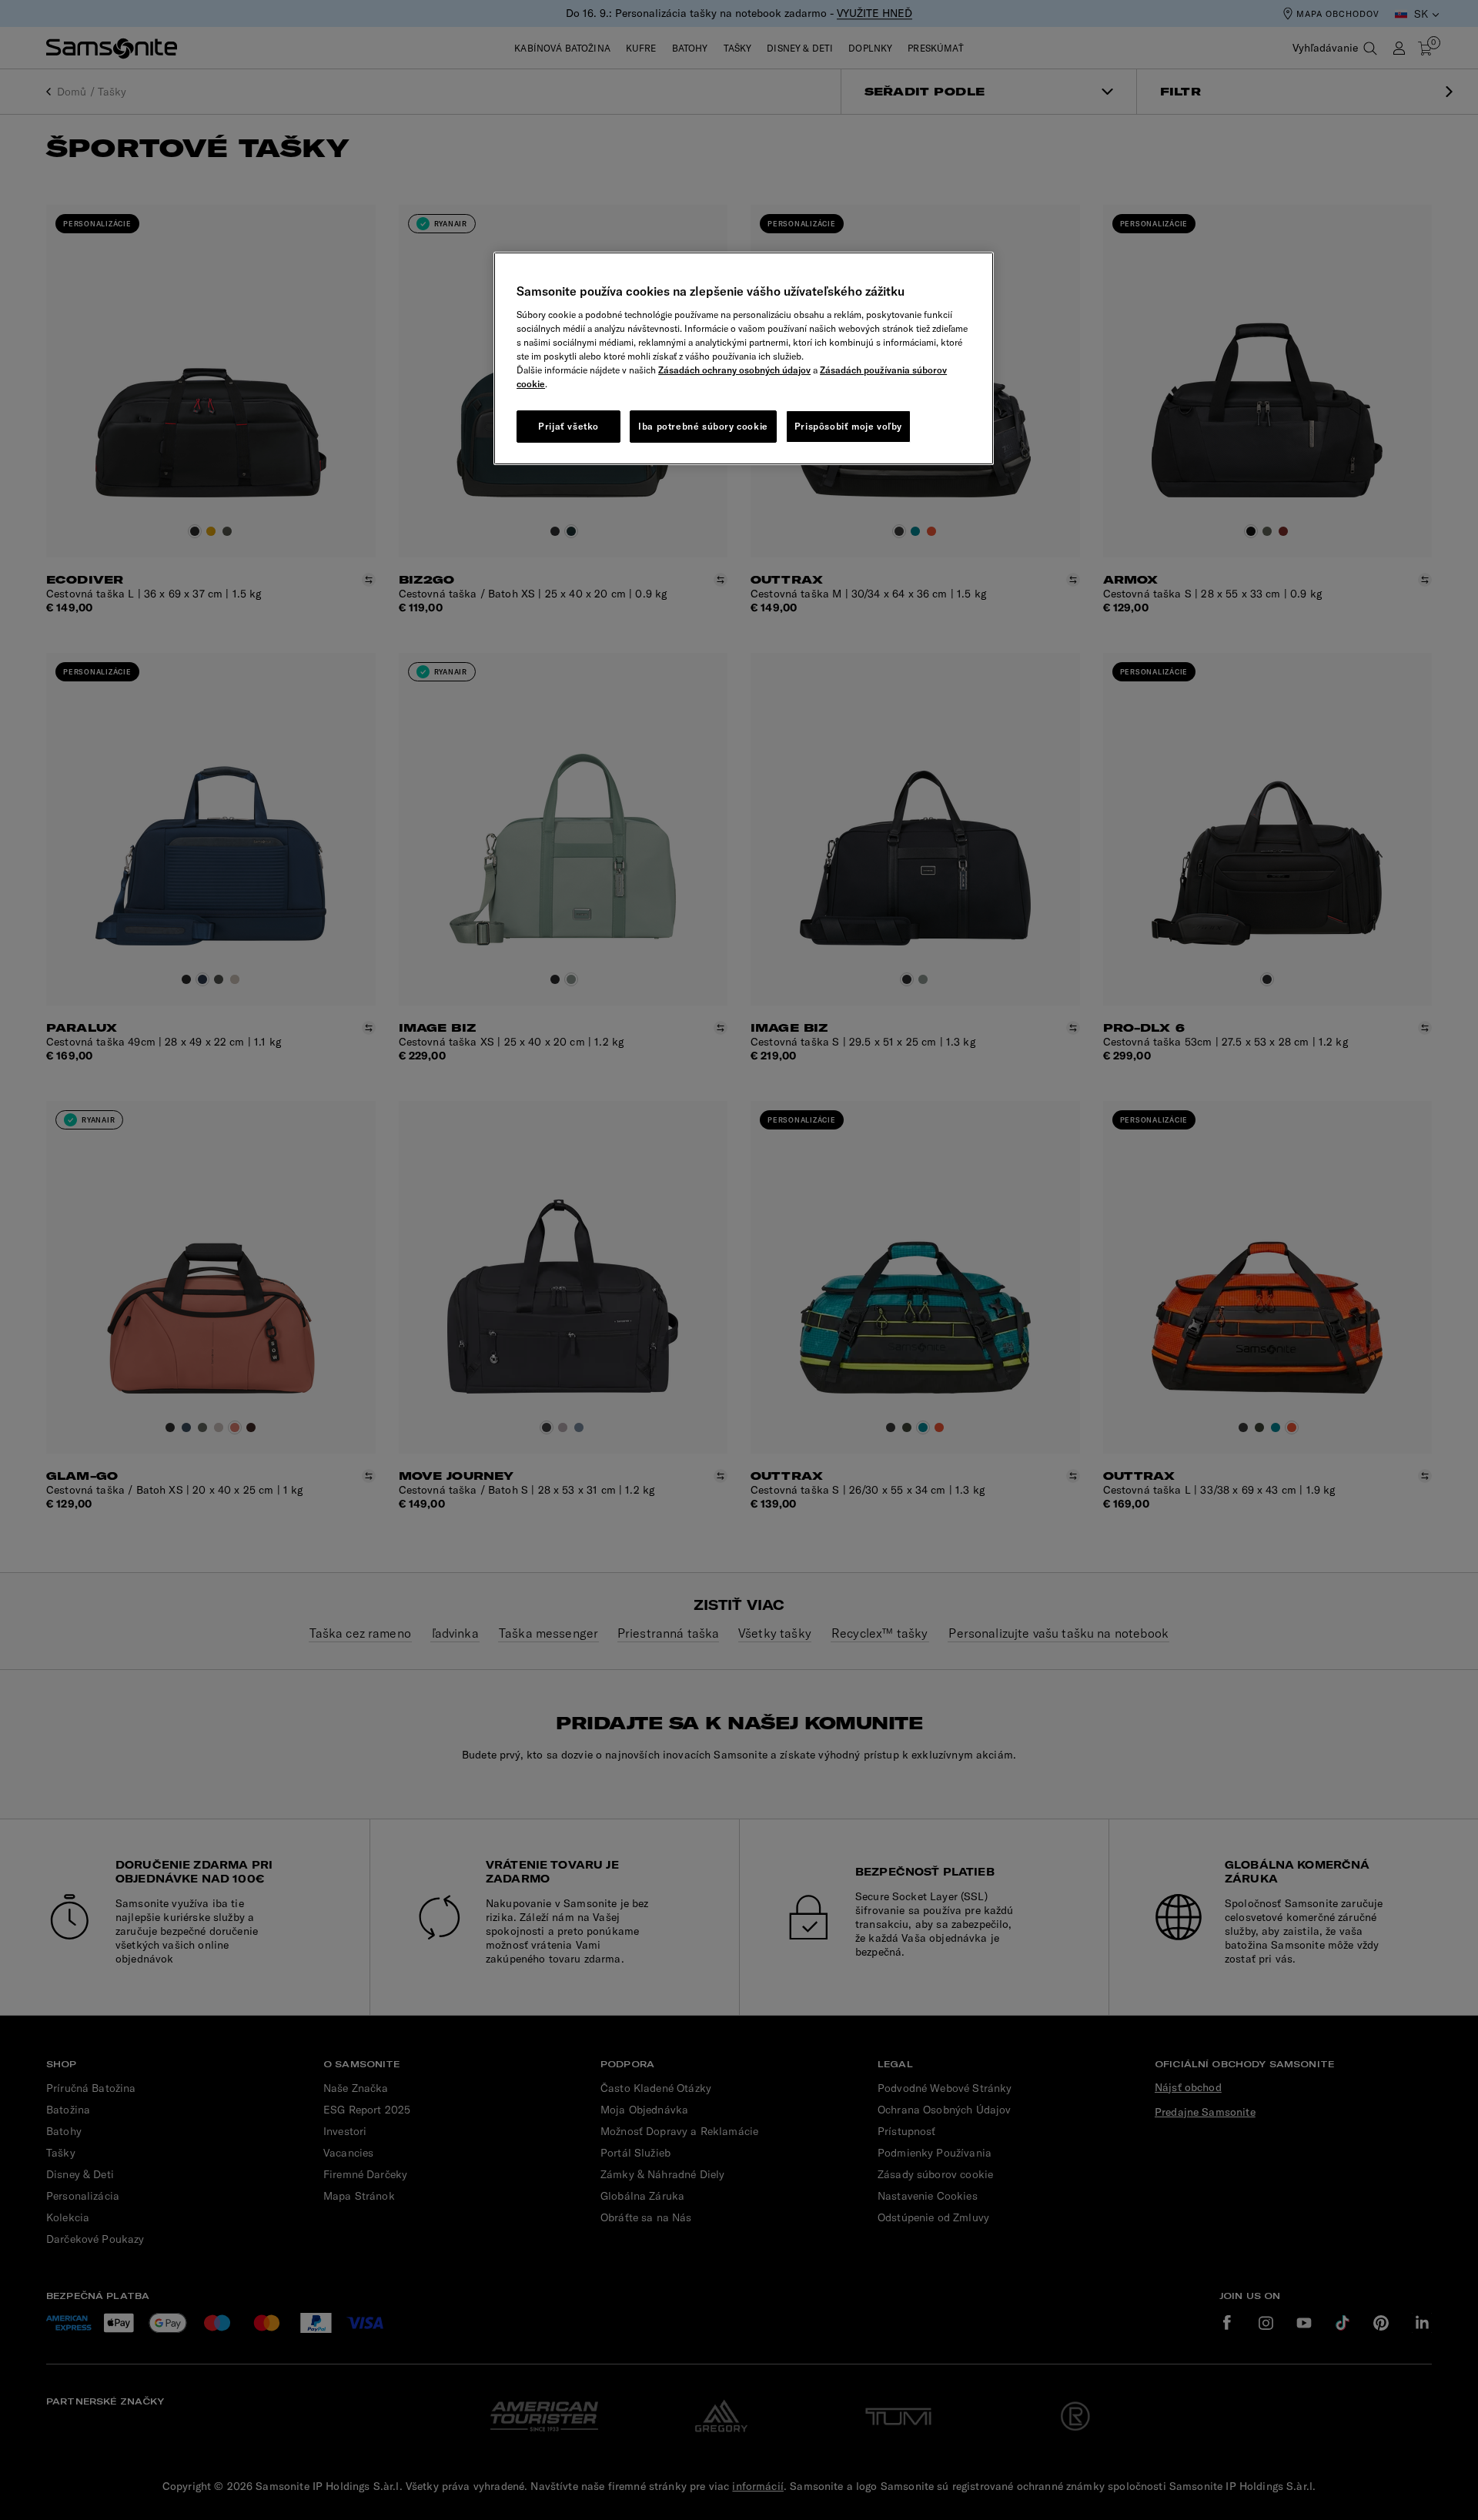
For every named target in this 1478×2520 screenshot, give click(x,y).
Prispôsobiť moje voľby (848, 426)
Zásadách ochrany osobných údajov (734, 370)
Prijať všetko (568, 426)
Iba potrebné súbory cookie (703, 426)
